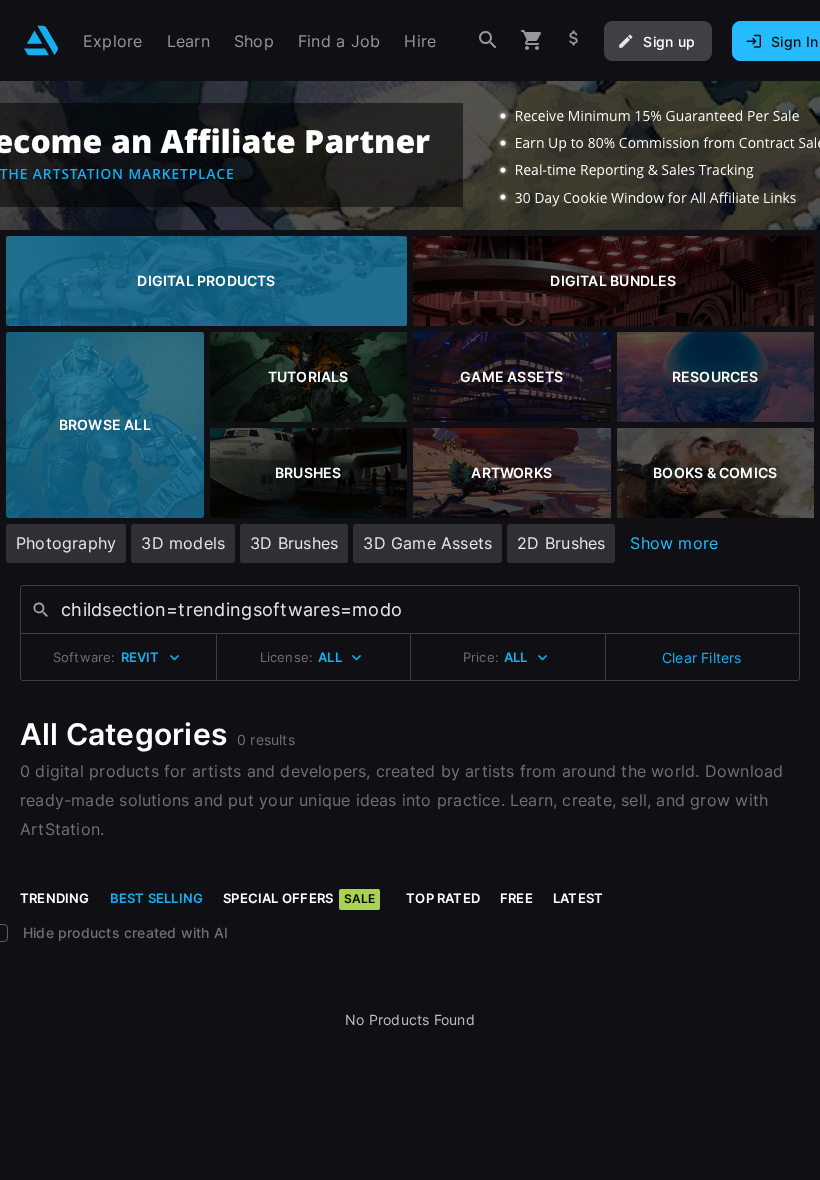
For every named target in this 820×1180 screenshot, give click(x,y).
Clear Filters (702, 657)
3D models (183, 543)
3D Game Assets (427, 543)
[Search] (488, 40)
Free (516, 898)
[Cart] (532, 40)
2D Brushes (561, 543)
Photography (66, 543)
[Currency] (574, 40)
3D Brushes (294, 543)
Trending (55, 898)
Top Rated (443, 898)
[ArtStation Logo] (41, 40)
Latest (578, 898)
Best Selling (157, 898)
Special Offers (299, 898)
